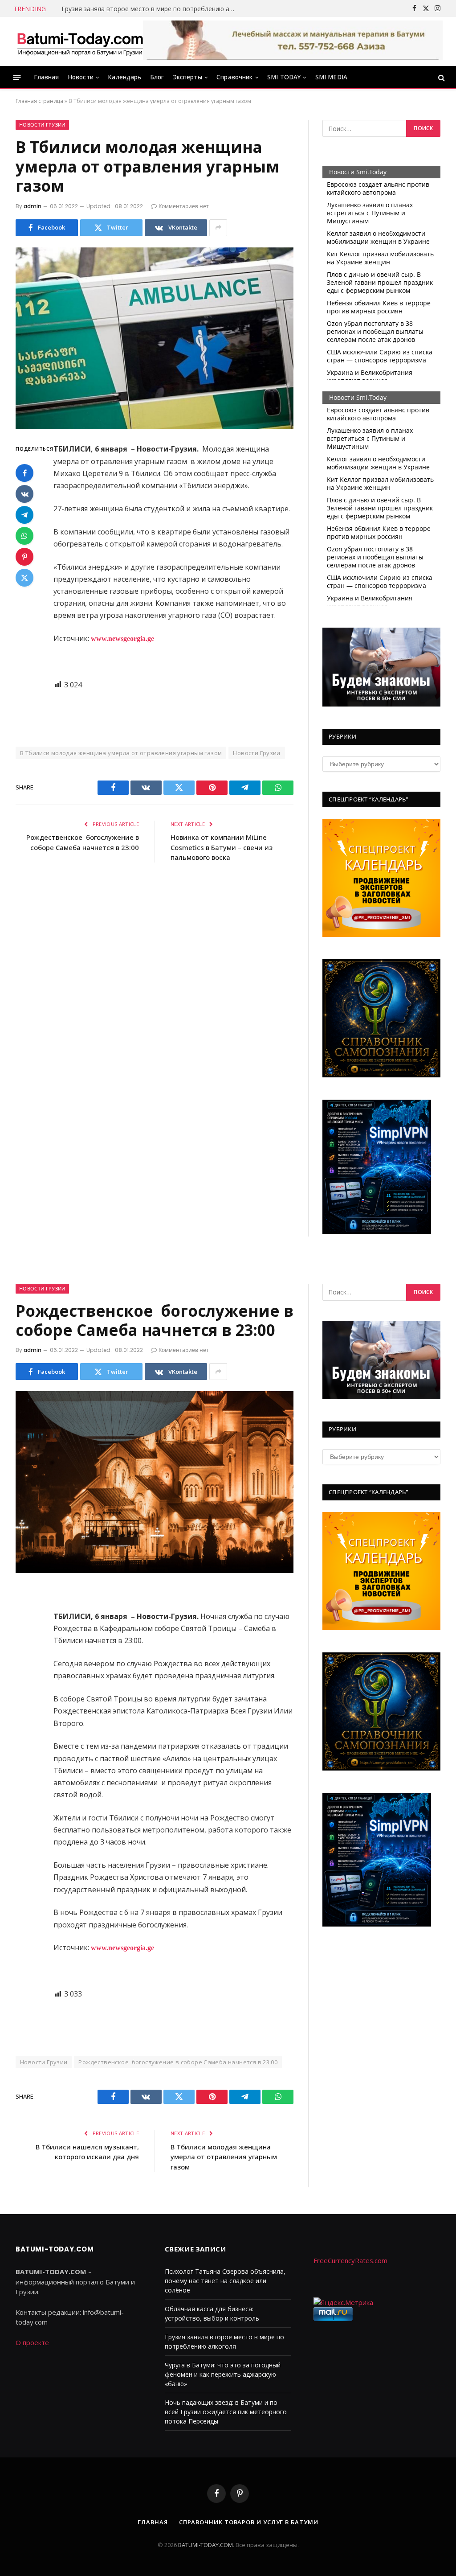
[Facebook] (24, 473)
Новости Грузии (42, 125)
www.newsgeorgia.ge (122, 639)
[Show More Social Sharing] (218, 228)
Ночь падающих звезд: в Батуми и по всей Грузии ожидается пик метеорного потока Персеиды (226, 2412)
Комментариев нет (184, 206)
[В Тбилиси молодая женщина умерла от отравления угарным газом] (155, 338)
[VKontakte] (24, 494)
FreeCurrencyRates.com (350, 2260)
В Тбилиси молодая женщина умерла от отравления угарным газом (121, 753)
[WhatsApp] (24, 536)
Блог (157, 77)
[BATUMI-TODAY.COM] (80, 41)
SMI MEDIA (331, 77)
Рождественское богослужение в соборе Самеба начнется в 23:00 (178, 2062)
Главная (47, 77)
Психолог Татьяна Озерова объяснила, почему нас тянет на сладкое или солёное (225, 2281)
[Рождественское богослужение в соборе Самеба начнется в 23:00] (155, 1482)
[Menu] (17, 77)
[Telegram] (24, 515)
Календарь (124, 77)
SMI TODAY (284, 77)
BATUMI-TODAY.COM (206, 2545)
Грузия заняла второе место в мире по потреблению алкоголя (151, 9)
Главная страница (39, 101)
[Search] (441, 77)
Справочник (235, 77)
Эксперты (187, 77)
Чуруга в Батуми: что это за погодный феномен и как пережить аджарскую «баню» (223, 2374)
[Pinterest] (24, 557)
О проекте (32, 2342)
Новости (81, 77)
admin (33, 206)
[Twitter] (24, 578)
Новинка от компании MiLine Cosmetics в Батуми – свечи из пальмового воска (222, 847)
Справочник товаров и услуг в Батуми (249, 2522)
